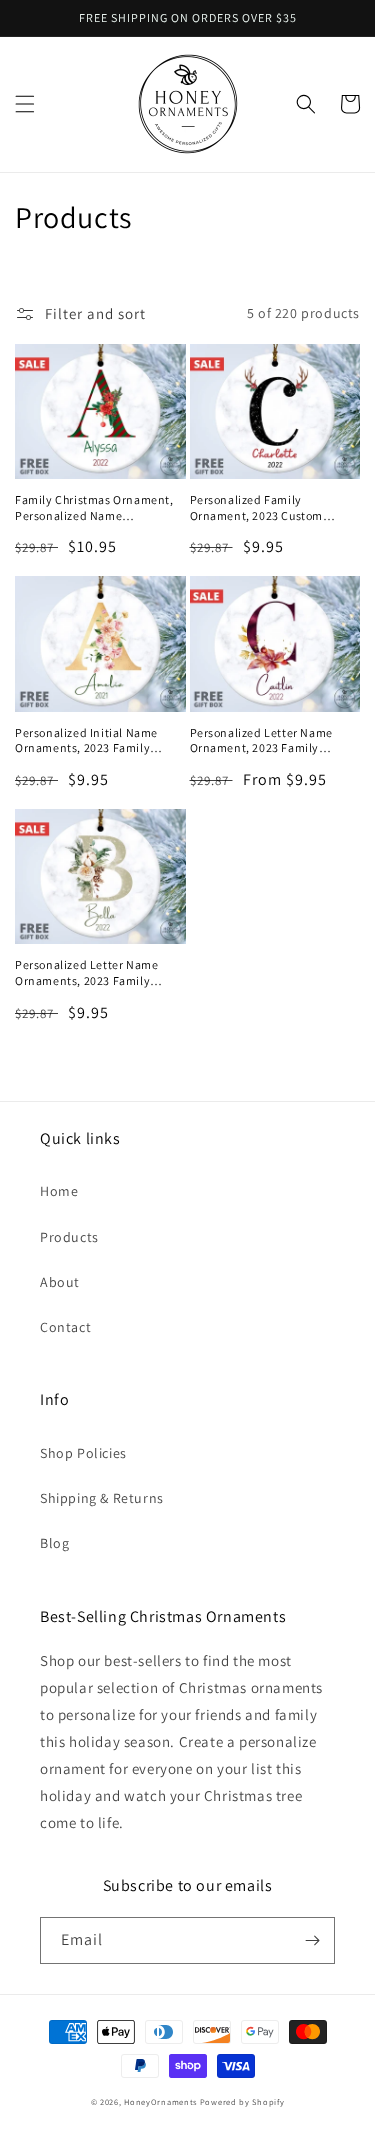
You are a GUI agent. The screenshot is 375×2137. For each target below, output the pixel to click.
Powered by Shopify (242, 2101)
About (60, 1282)
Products (69, 1237)
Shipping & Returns (102, 1498)
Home (59, 1191)
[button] (25, 104)
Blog (54, 1543)
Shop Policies (83, 1453)
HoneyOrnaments (160, 2101)
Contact (65, 1327)
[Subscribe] (312, 1940)
